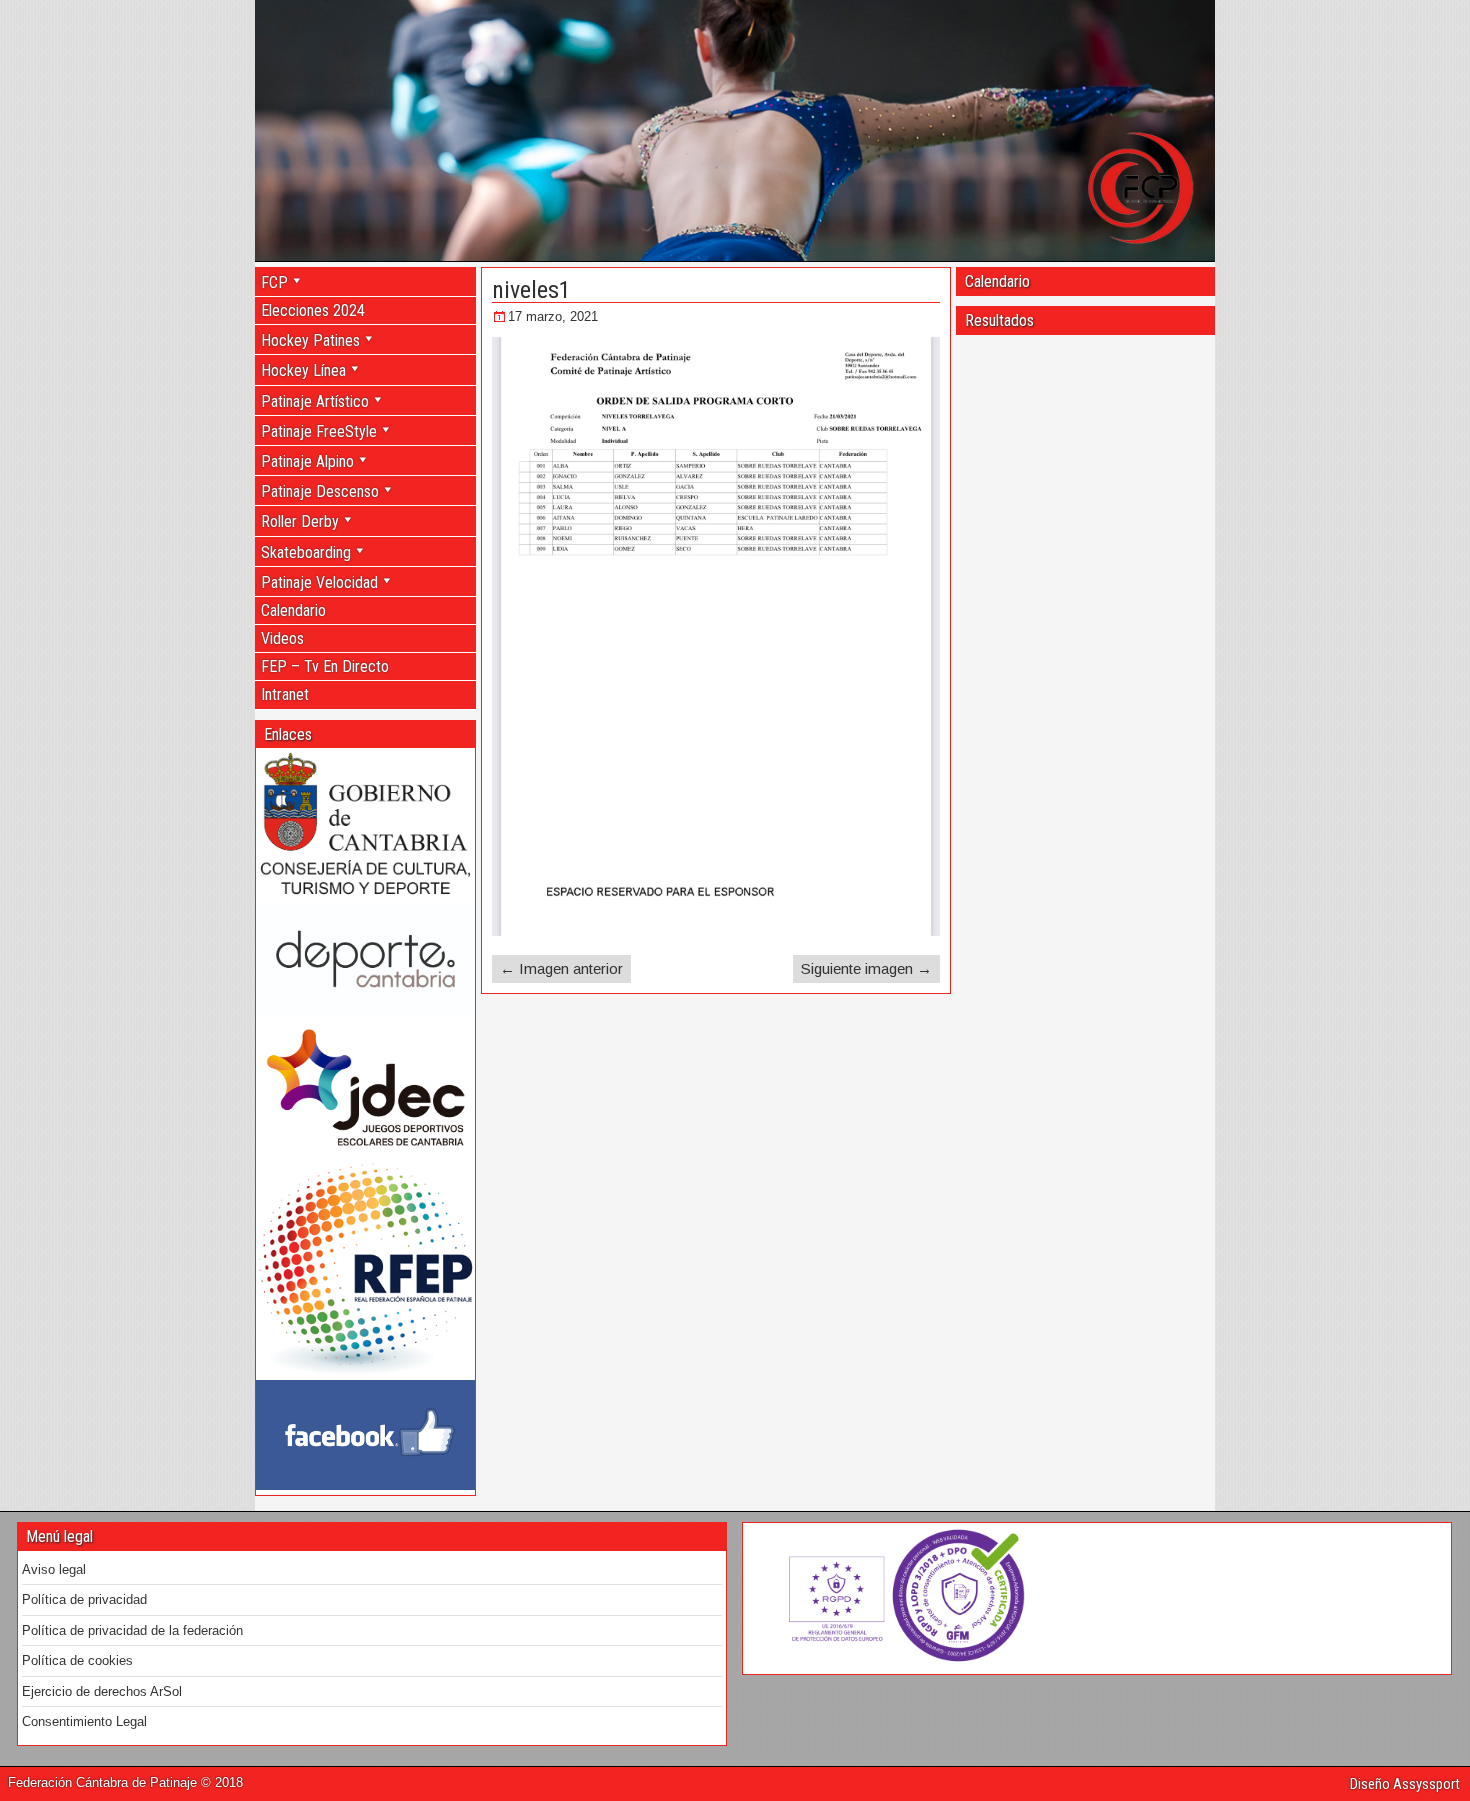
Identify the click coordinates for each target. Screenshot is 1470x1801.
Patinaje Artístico (315, 401)
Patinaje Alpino (307, 461)
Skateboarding (306, 552)
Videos (282, 638)
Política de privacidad (84, 1599)
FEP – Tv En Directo (325, 666)
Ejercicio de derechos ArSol (102, 1691)
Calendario (293, 610)
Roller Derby (300, 521)
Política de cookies (77, 1660)
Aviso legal (54, 1569)
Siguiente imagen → (866, 968)
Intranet (285, 694)
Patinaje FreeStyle (319, 431)
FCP (274, 282)
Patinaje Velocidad (319, 582)
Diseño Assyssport (1405, 1784)
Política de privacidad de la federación (132, 1630)
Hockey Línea (303, 370)
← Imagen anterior (561, 968)
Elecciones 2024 (313, 310)
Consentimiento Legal (84, 1721)
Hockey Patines (310, 340)
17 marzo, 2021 (553, 316)
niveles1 (531, 290)
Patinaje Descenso (320, 491)
